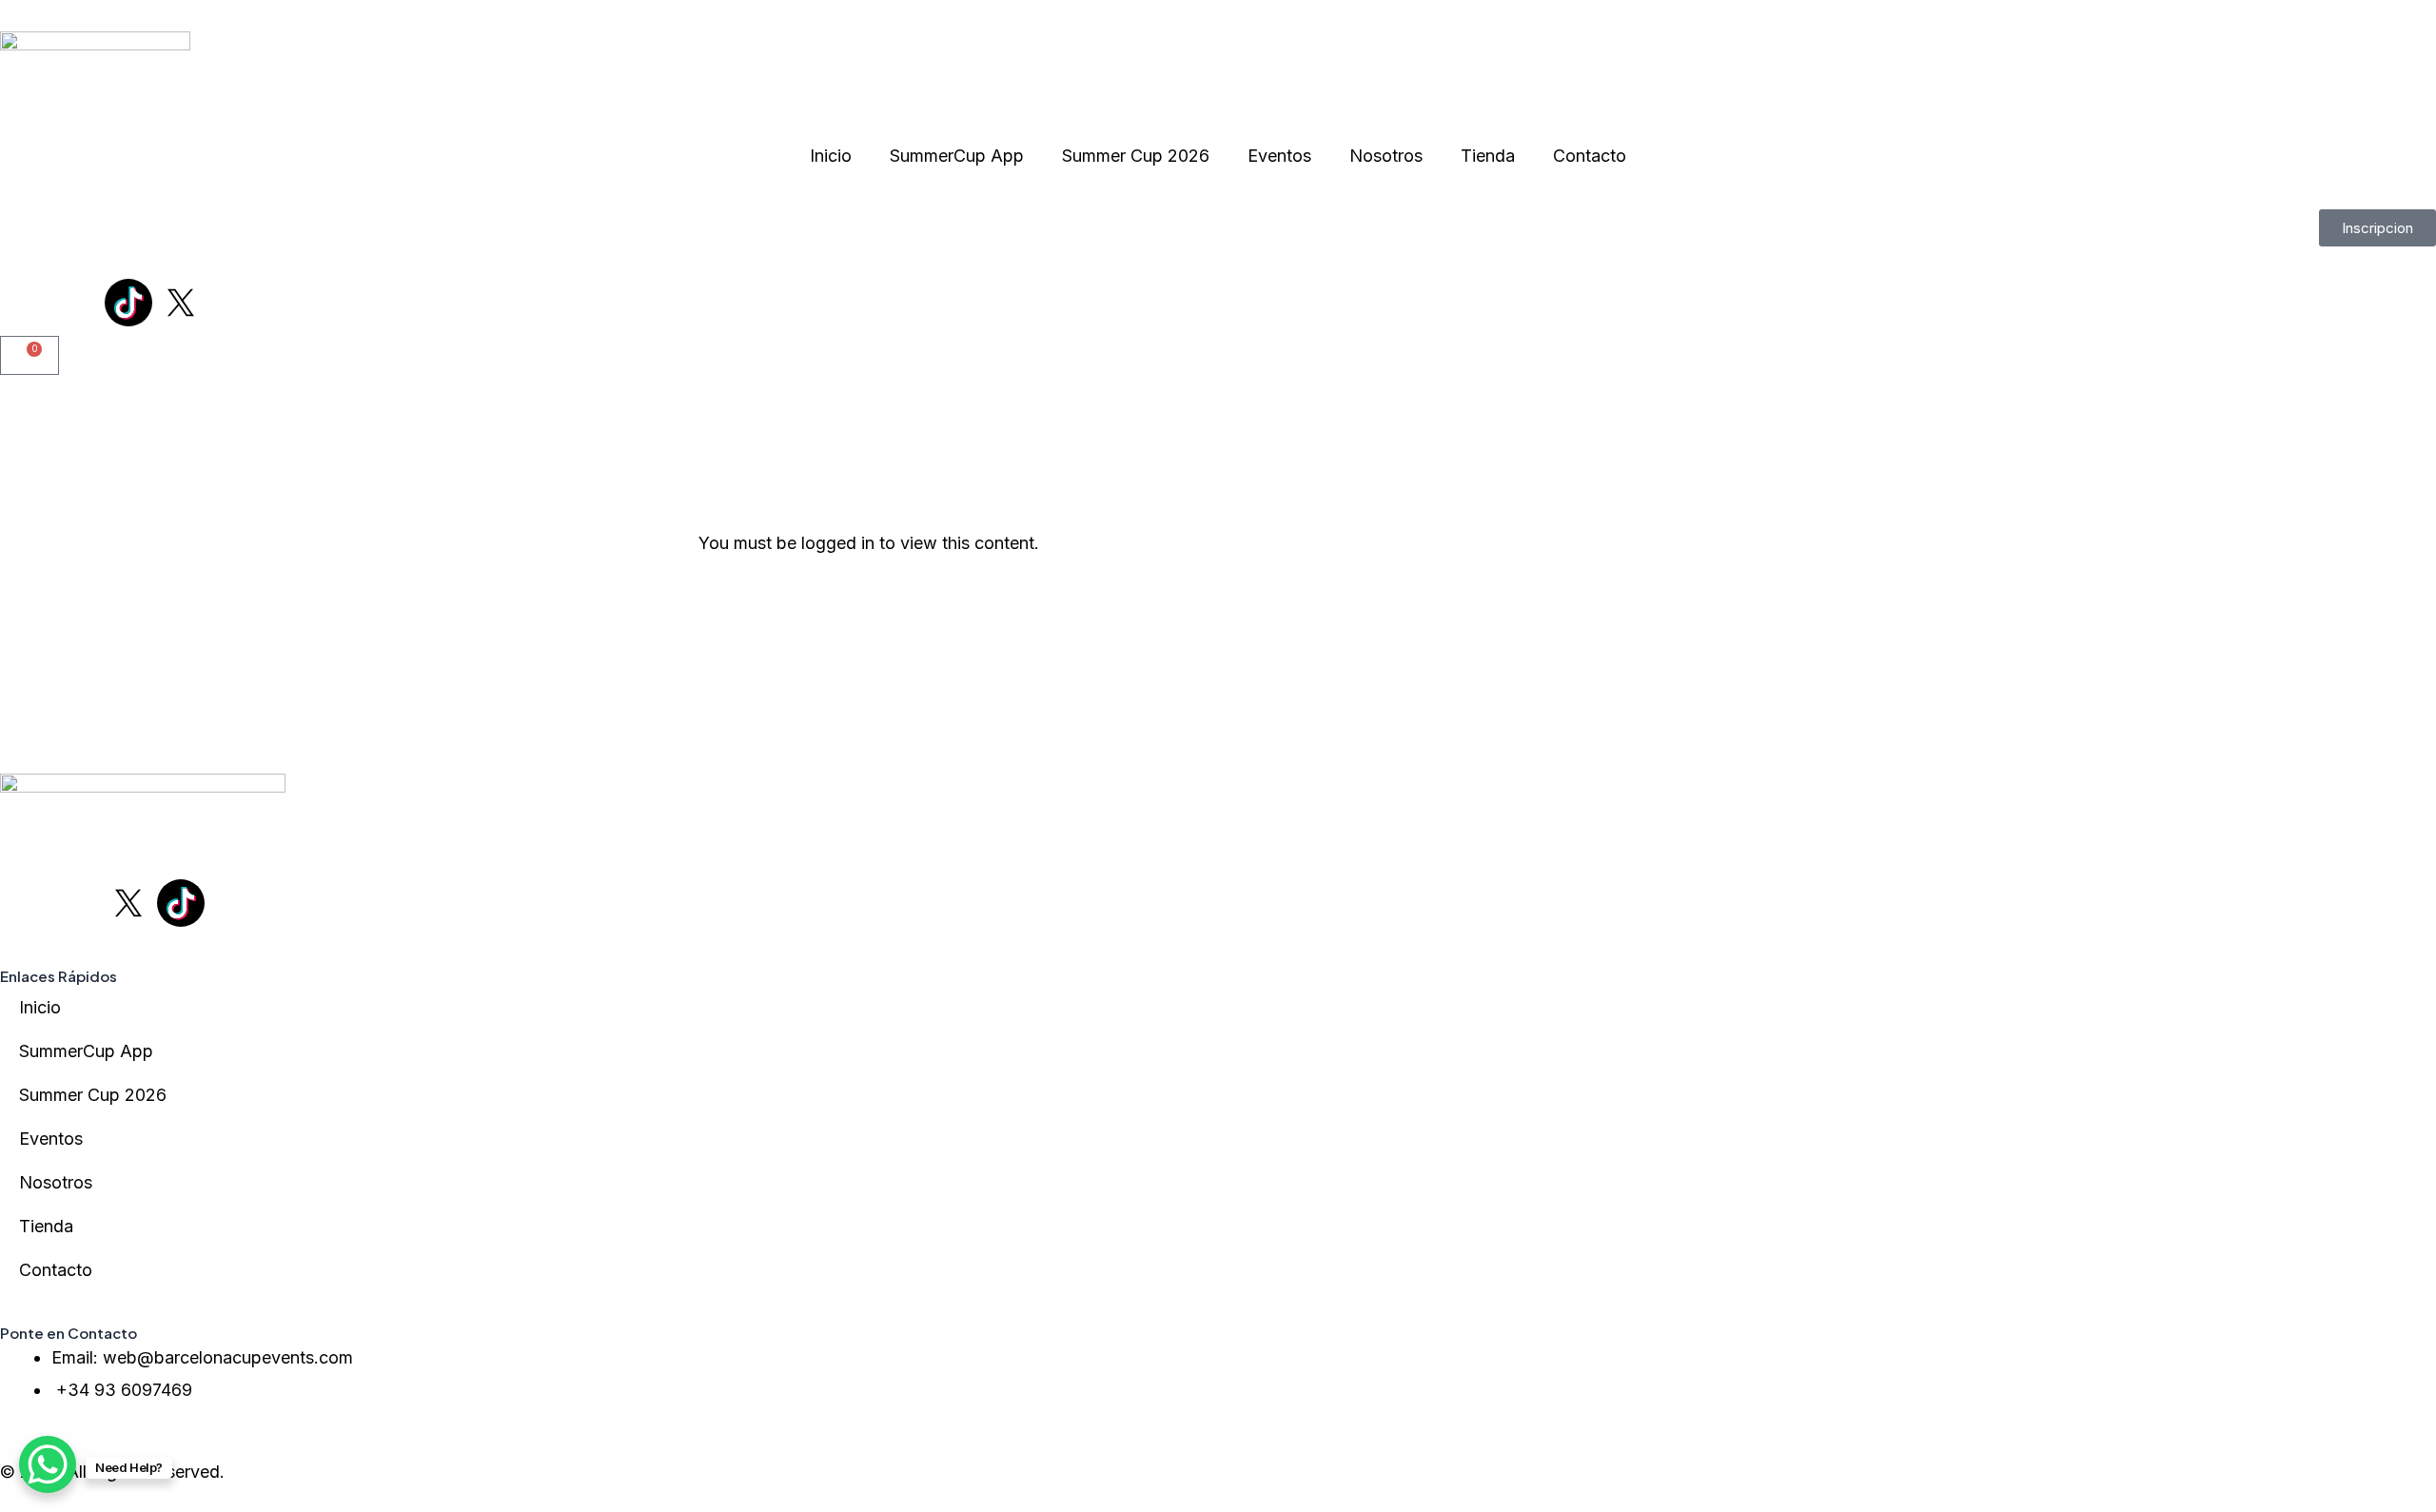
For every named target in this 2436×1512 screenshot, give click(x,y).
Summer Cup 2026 (1136, 156)
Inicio (831, 156)
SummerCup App (957, 156)
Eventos (1279, 156)
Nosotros (1386, 156)
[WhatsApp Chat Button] (48, 1464)
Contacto (1590, 156)
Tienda (1488, 156)
